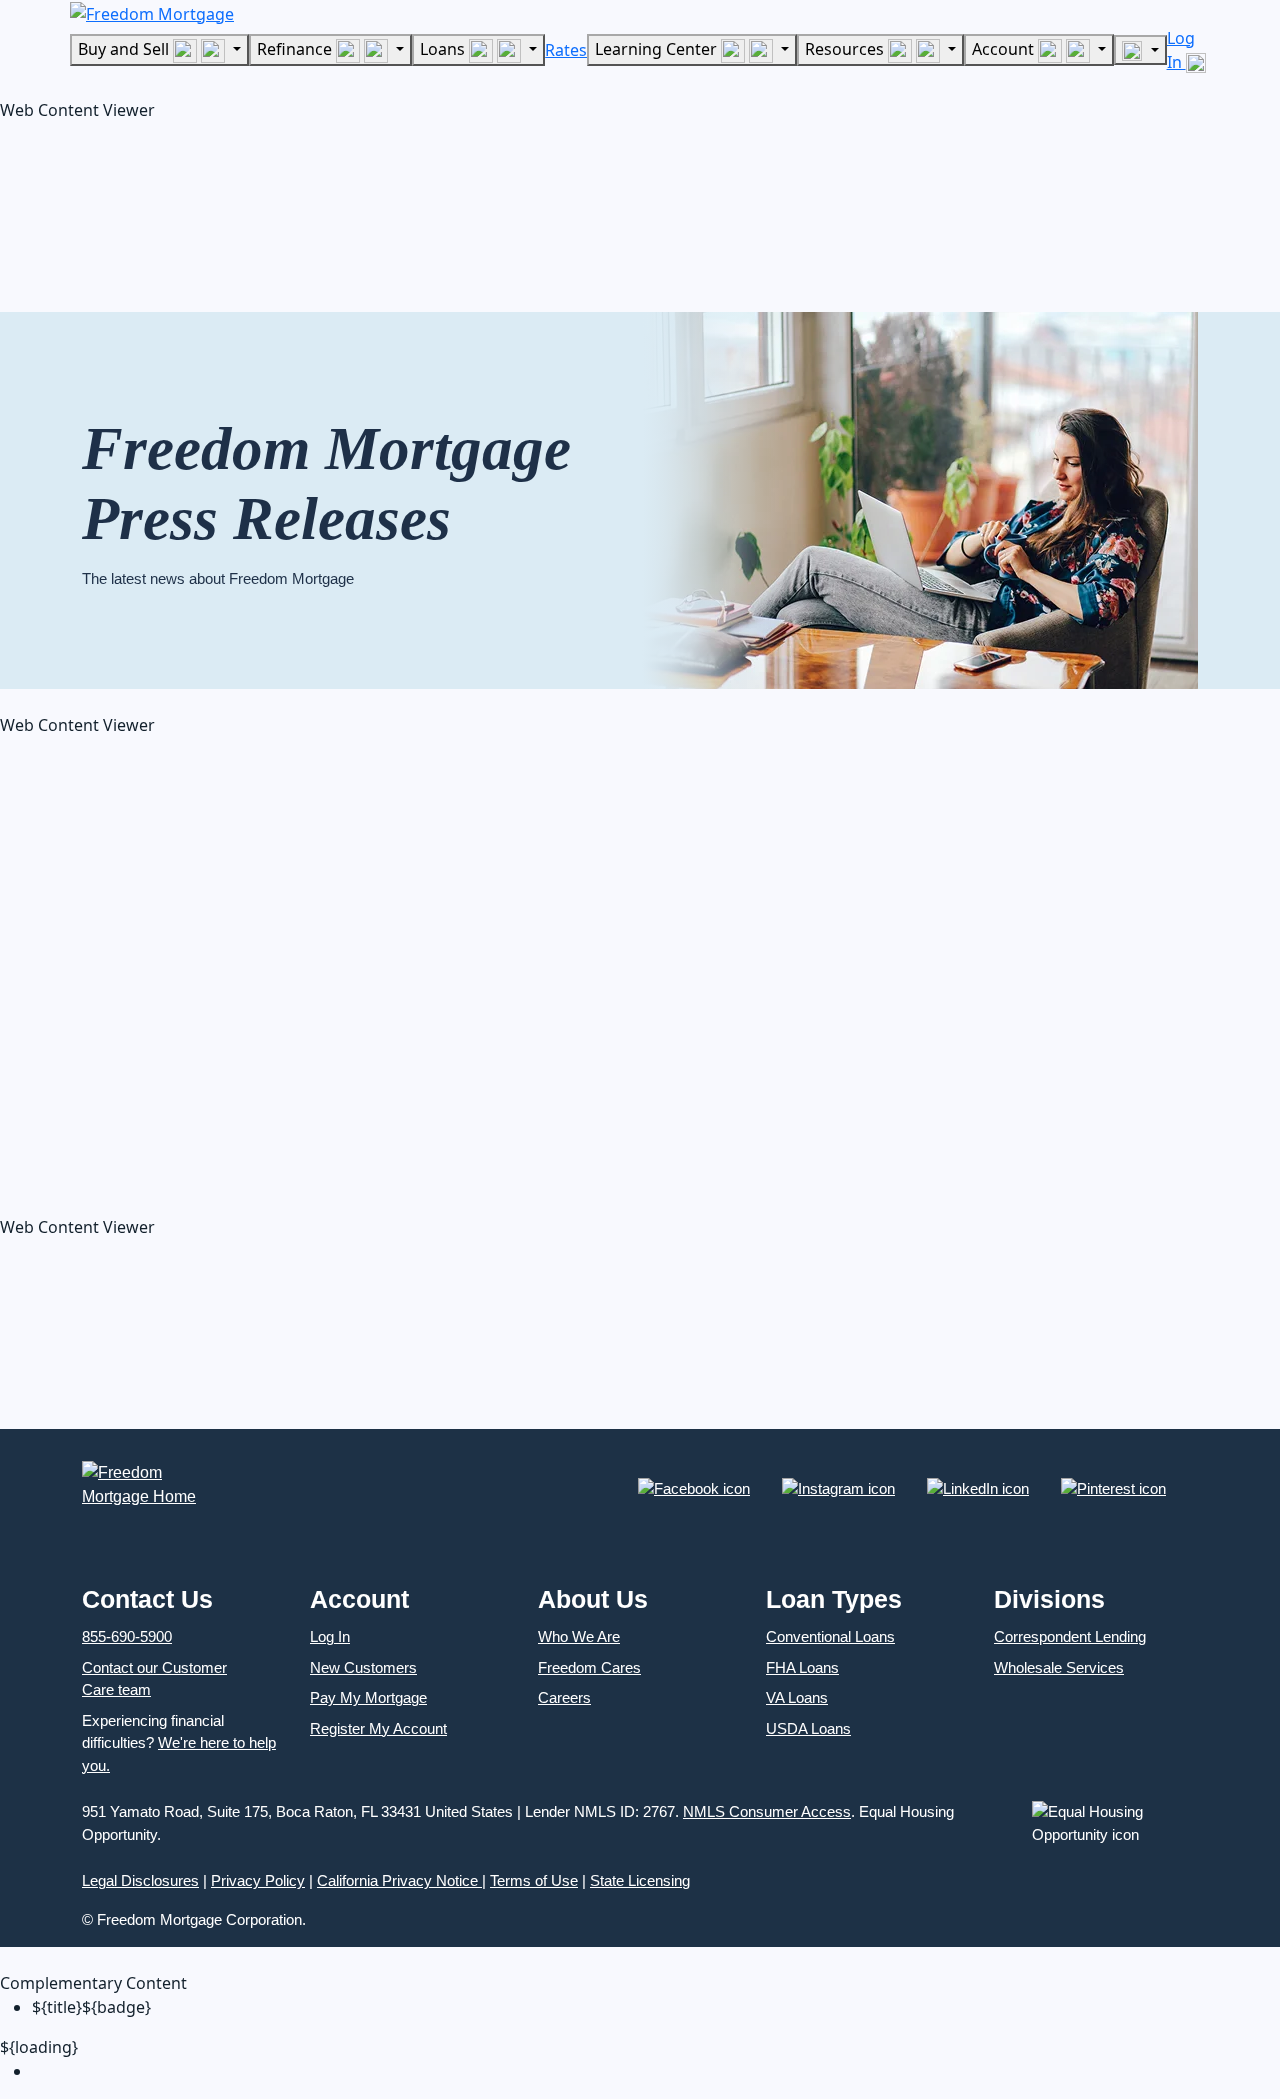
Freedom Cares (589, 1667)
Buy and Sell (125, 49)
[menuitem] (656, 2071)
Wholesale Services (1059, 1667)
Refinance (296, 49)
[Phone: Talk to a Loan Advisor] (1140, 50)
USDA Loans (808, 1728)
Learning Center (658, 49)
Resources (846, 49)
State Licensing (640, 1880)
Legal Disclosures (140, 1880)
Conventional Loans (830, 1636)
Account (1005, 49)
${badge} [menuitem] (91, 2007)
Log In (330, 1636)
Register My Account (378, 1728)
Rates (566, 50)
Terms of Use (534, 1880)
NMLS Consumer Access (767, 1811)
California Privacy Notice (399, 1880)
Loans (444, 49)
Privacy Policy (258, 1880)
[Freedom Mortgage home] (152, 12)
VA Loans (797, 1697)
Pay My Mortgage (368, 1697)
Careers (564, 1697)
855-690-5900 (127, 1636)
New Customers (363, 1667)
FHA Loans (802, 1667)
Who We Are (579, 1636)
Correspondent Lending (1070, 1636)
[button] (150, 211)
